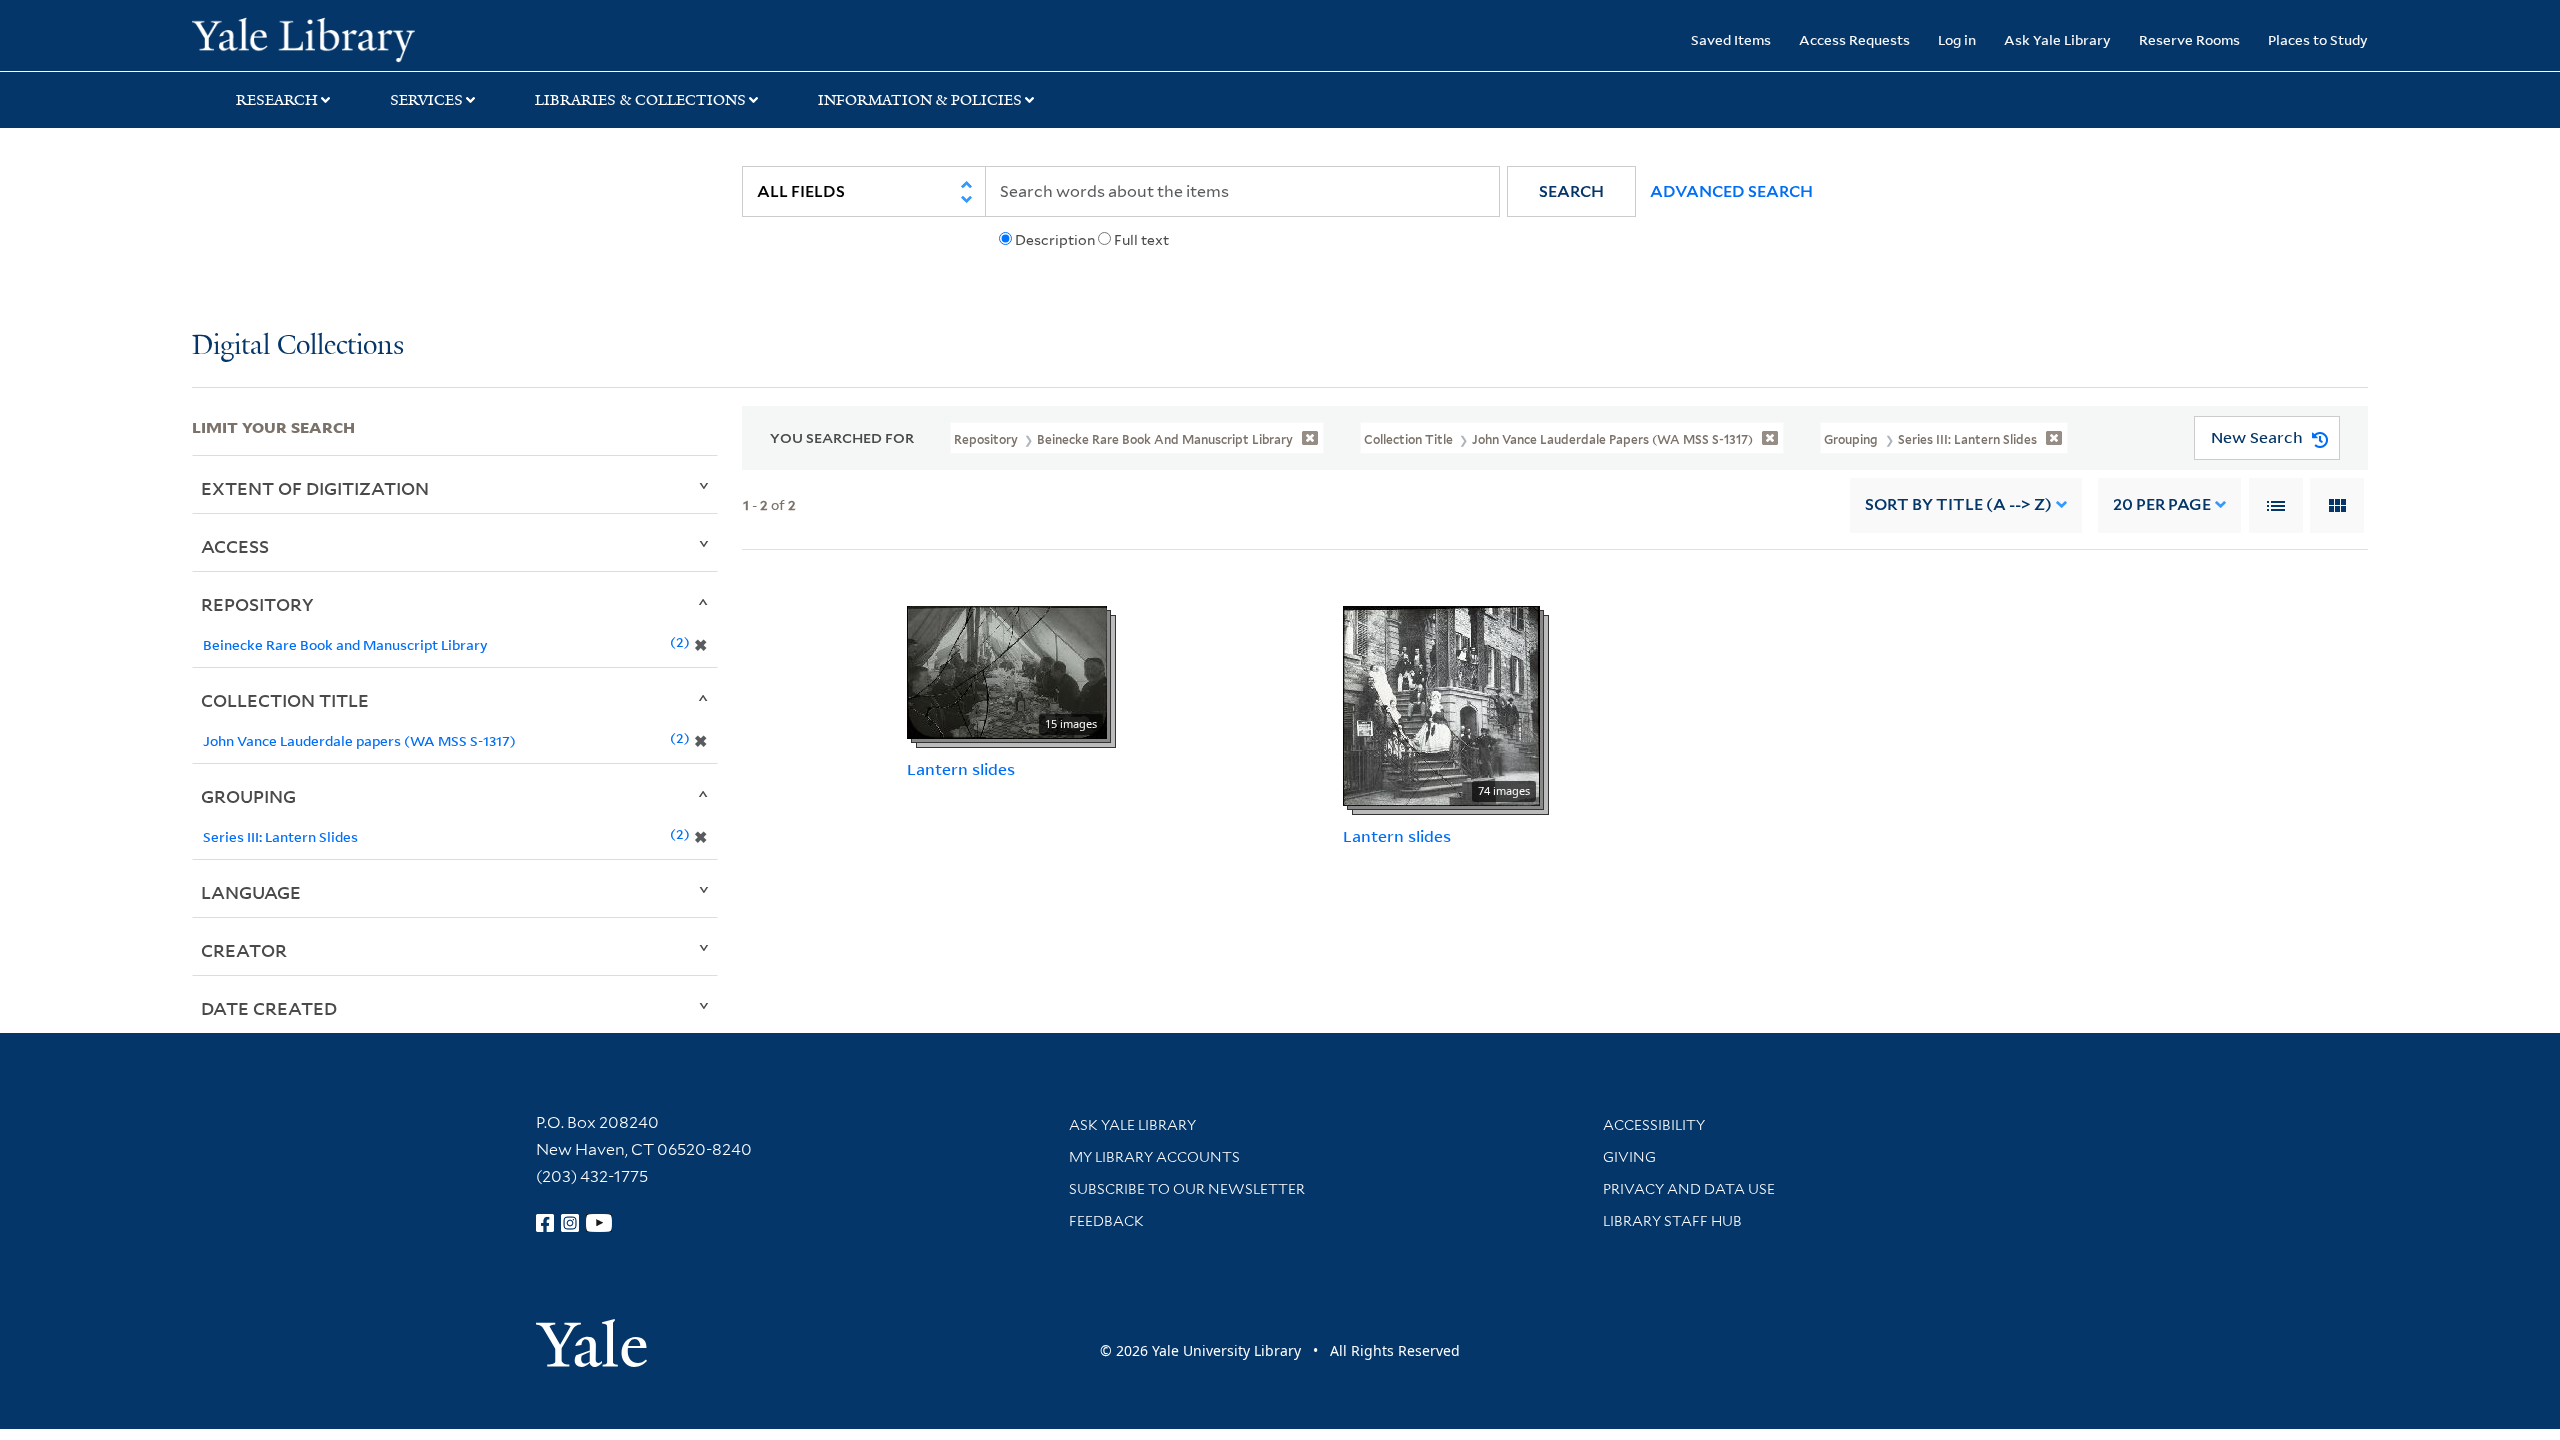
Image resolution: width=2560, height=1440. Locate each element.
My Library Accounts (1154, 1157)
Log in (1957, 39)
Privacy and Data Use (1689, 1189)
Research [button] (277, 100)
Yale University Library (355, 38)
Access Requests (1854, 39)
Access (235, 546)
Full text (1141, 240)
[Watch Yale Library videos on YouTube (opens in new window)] (599, 1223)
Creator (244, 950)
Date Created (269, 1008)
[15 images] (1007, 671)
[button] (1571, 191)
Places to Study (2318, 39)
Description (1055, 240)
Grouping (248, 796)
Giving (1629, 1157)
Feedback (1106, 1221)
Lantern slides (961, 769)
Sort (1958, 504)
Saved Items (1731, 39)
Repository (257, 604)
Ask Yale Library (2057, 39)
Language (251, 892)
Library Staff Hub (1672, 1221)
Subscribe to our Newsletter (1187, 1189)
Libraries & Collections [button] (640, 100)
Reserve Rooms (2189, 39)
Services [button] (426, 100)
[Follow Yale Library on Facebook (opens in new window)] (545, 1223)
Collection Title (285, 700)
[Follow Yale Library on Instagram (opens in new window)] (570, 1223)
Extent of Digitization (315, 488)
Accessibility (1654, 1125)
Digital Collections (298, 346)
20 (2162, 504)
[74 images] (1441, 704)
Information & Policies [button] (920, 100)
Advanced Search (1731, 191)
